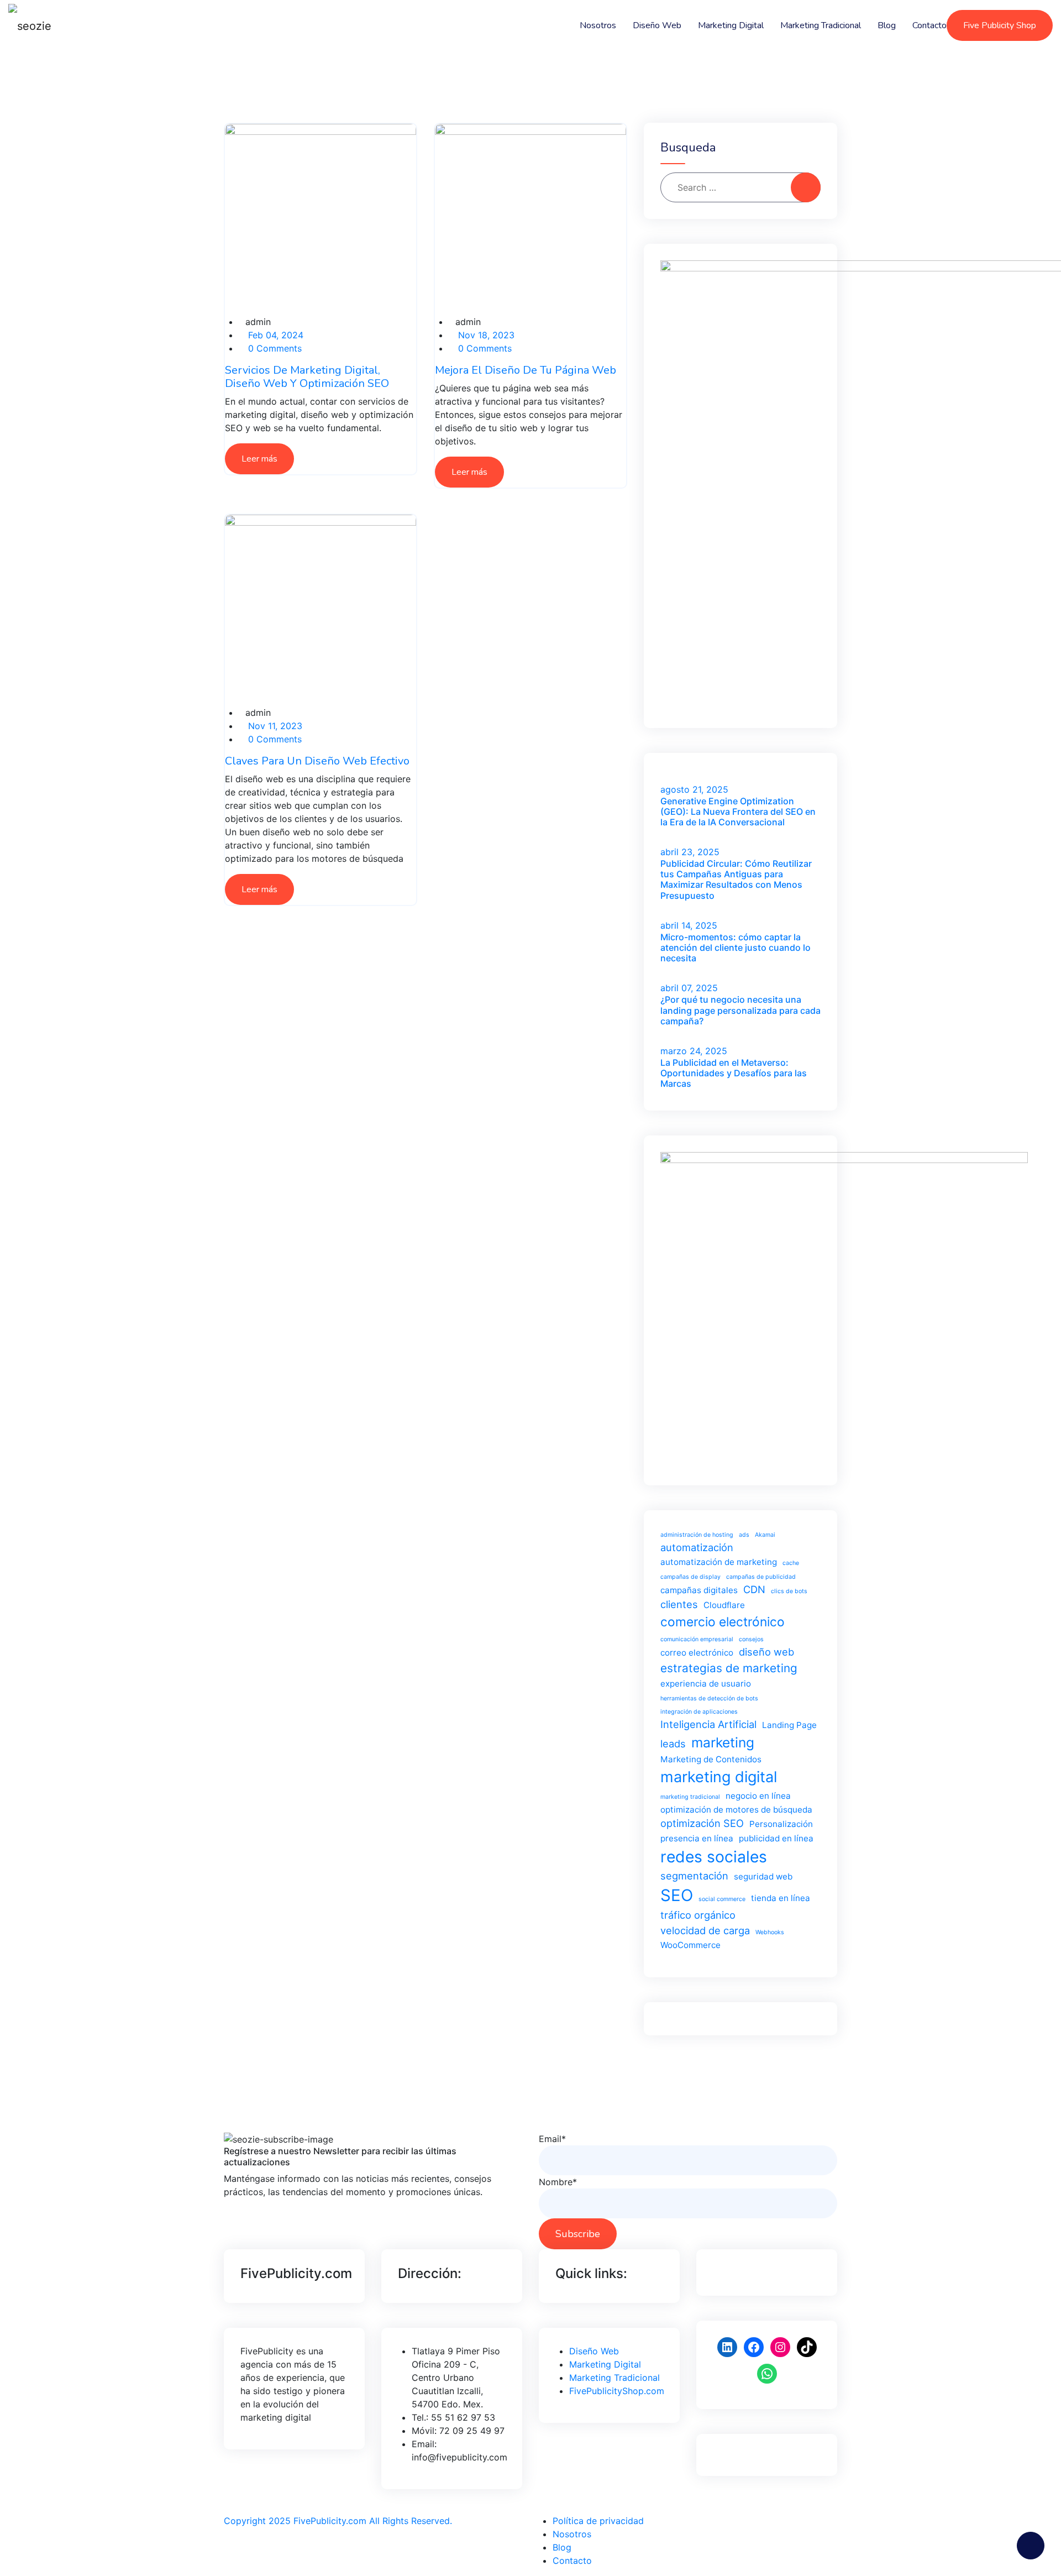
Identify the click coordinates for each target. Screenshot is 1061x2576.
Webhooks (770, 1932)
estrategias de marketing (729, 1668)
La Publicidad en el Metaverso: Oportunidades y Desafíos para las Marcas (734, 1073)
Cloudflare (724, 1605)
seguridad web (763, 1876)
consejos (751, 1639)
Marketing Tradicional (821, 25)
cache (791, 1563)
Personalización (781, 1824)
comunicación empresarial (697, 1639)
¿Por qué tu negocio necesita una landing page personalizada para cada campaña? (740, 1010)
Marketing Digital (731, 25)
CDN (754, 1589)
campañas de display (690, 1577)
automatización (697, 1547)
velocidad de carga (705, 1930)
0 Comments (274, 348)
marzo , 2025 (694, 1051)
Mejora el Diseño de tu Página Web (526, 370)
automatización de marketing (719, 1562)
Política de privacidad (598, 2521)
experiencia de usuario (706, 1684)
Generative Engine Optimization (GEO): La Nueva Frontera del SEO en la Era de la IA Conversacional (738, 811)
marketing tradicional (690, 1797)
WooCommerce (690, 1945)
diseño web (766, 1652)
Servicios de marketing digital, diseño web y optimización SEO (307, 377)
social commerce (722, 1899)
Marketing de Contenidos (711, 1759)
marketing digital (719, 1777)
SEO (677, 1895)
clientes (679, 1604)
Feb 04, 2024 (274, 335)
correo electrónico (697, 1653)
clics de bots (789, 1591)
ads (744, 1535)
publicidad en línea (776, 1838)
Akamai (765, 1535)
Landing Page (789, 1725)
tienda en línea (781, 1898)
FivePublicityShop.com (617, 2391)
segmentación (694, 1876)
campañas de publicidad (761, 1577)
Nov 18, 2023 (485, 335)
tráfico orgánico (698, 1915)
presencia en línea (697, 1838)
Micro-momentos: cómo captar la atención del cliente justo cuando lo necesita (736, 947)
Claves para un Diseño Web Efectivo (317, 761)
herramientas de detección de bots (709, 1698)
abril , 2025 (690, 852)
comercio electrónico (723, 1622)
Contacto (929, 25)
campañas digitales (699, 1590)
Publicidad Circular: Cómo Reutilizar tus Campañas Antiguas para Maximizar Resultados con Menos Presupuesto (736, 879)
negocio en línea (758, 1796)
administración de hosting (697, 1535)
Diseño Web (657, 25)
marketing (723, 1742)
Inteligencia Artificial (708, 1724)
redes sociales (714, 1857)
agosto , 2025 (694, 789)
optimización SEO (702, 1823)
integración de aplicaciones (699, 1712)
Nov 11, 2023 (274, 726)
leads (673, 1743)
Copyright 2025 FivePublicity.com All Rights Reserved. (338, 2521)
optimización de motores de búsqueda (736, 1810)
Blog (887, 25)
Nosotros (598, 25)
